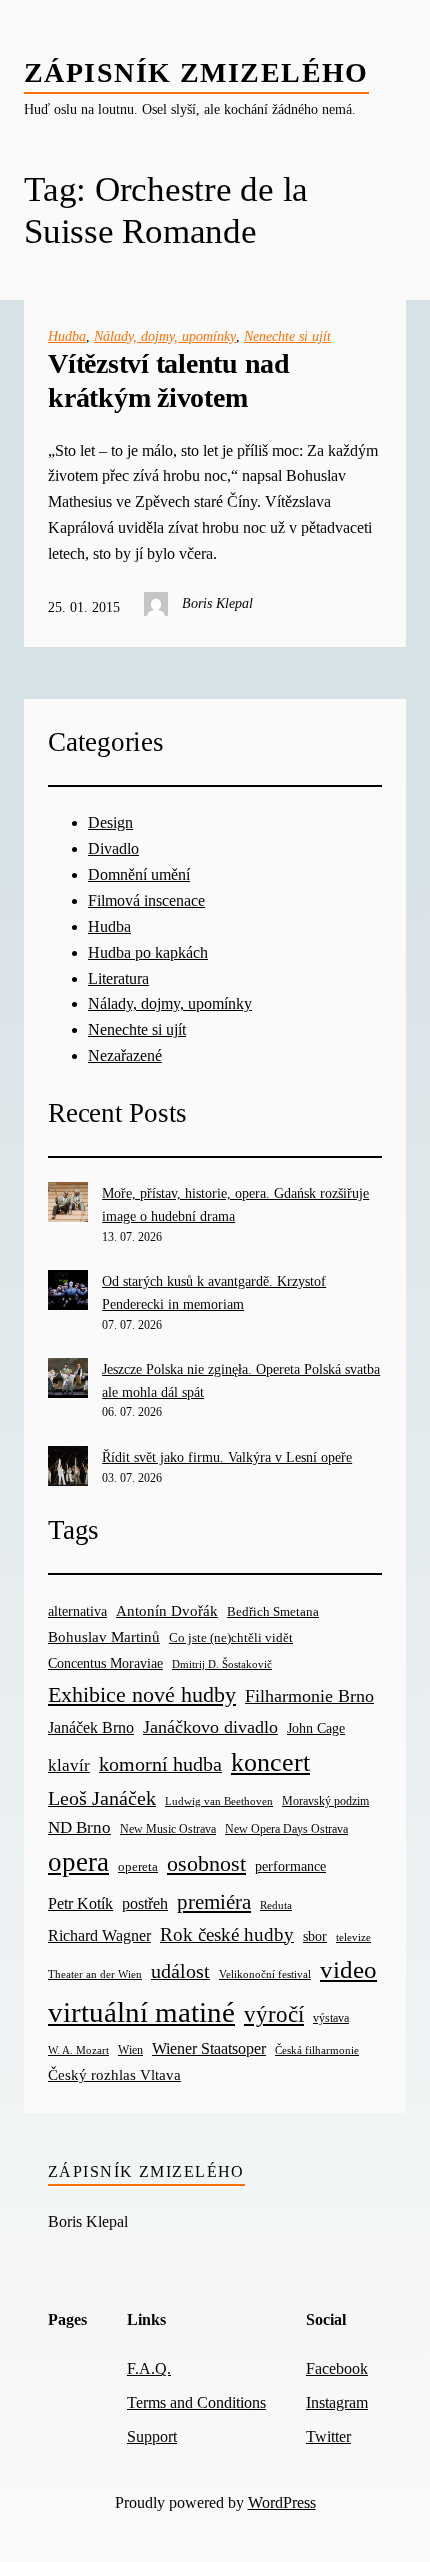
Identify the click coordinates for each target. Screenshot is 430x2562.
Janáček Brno (91, 1727)
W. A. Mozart (78, 2050)
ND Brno (79, 1827)
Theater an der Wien (95, 1974)
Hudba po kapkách (148, 953)
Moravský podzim (325, 1801)
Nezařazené (125, 1056)
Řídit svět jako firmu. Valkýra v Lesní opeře (227, 1457)
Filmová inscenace (146, 901)
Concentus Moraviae (105, 1663)
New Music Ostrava (168, 1829)
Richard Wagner (99, 1935)
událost (180, 1971)
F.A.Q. (149, 2369)
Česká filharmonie (317, 2050)
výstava (331, 2018)
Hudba (67, 336)
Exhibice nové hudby (142, 1694)
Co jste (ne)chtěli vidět (231, 1637)
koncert (270, 1762)
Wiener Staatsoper (209, 2048)
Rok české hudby (227, 1934)
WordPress (282, 2503)
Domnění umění (139, 875)
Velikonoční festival (265, 1974)
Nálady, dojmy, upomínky (165, 336)
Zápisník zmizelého (196, 72)
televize (353, 1937)
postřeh (145, 1903)
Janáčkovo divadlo (210, 1727)
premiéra (214, 1902)
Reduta (276, 1905)
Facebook (337, 2369)
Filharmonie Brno (309, 1696)
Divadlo (113, 849)
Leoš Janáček (102, 1798)
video (348, 1969)
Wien (130, 2050)
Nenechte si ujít (287, 336)
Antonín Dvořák (167, 1610)
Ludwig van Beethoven (219, 1801)
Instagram (337, 2403)
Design (110, 823)
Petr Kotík (80, 1903)
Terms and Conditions (196, 2403)
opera (78, 1862)
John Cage (316, 1728)
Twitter (328, 2437)
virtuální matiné (141, 2012)
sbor (315, 1936)
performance (290, 1866)
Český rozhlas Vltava (114, 2074)
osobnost (206, 1863)
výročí (274, 2014)
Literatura (118, 979)
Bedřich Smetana (273, 1611)
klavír (69, 1765)
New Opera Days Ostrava (286, 1829)
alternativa (77, 1611)
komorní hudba (160, 1764)
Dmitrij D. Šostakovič (222, 1664)
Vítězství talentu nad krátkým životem (169, 380)
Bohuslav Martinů (104, 1637)
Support (152, 2437)
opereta (138, 1866)
